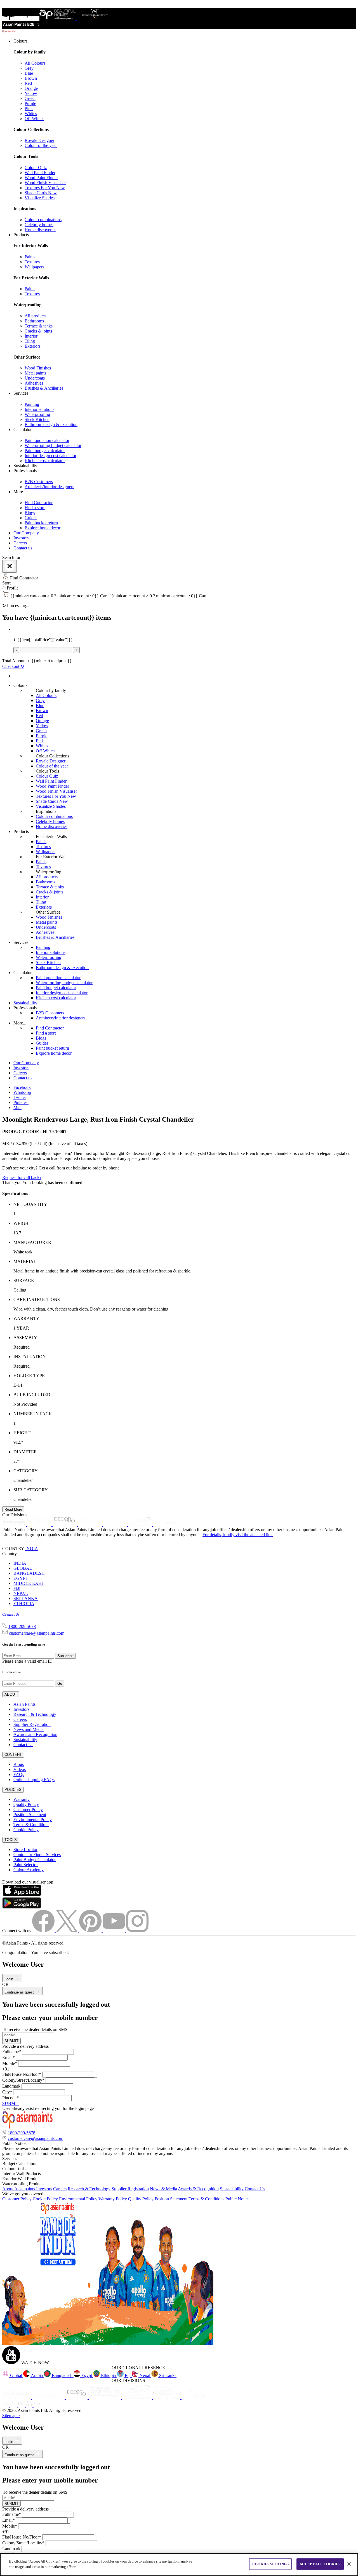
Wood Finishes (38, 368)
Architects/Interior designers (49, 487)
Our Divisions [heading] (15, 1515)
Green (30, 98)
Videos (20, 1769)
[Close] (10, 566)
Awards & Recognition (198, 2189)
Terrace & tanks (39, 326)
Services (21, 942)
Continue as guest (20, 1992)
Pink (29, 108)
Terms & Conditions (31, 1825)
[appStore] (22, 1895)
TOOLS (11, 1840)
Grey (29, 68)
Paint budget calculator (45, 451)
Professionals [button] (25, 471)
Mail (17, 1107)
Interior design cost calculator (50, 456)
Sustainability (25, 1003)
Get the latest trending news (24, 1644)
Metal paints (35, 373)
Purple (30, 103)
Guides (31, 518)
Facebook (22, 1087)
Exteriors (33, 346)
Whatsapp (22, 1092)
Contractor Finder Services (37, 1855)
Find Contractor (39, 503)
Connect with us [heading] (17, 1931)
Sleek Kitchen (37, 419)
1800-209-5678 (22, 1626)
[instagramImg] (137, 1931)
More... (20, 1023)
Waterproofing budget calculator (53, 445)
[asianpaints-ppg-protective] (141, 1525)
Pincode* (10, 2098)
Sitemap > (11, 2415)
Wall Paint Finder (40, 173)
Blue (29, 73)
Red (28, 83)
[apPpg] (167, 2398)
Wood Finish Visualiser (45, 183)
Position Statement (30, 1815)
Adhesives (34, 383)
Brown (31, 78)
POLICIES (13, 1790)
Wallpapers (34, 267)
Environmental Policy (33, 1820)
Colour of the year (41, 145)
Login (9, 1979)
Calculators (23, 973)
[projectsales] (105, 2398)
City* (7, 2092)
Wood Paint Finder (41, 178)
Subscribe (65, 1656)
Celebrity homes (39, 225)
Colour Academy (29, 1870)
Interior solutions (39, 409)
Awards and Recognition (35, 1734)
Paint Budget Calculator (35, 1860)
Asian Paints (24, 1704)
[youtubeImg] (114, 1931)
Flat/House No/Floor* (22, 2074)
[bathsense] (40, 1525)
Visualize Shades (40, 198)
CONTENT (13, 1755)
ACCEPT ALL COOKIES (320, 2564)
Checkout (13, 666)
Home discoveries (40, 230)
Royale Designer (39, 140)
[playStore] (22, 1907)
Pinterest (21, 1102)
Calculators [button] (23, 430)
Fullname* (12, 2052)
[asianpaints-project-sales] (90, 1525)
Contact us (23, 548)
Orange (31, 88)
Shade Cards (41, 193)
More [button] (18, 492)
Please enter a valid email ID (27, 1661)
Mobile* (10, 2063)
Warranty (22, 1799)
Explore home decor (43, 528)
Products (21, 831)
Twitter (20, 1097)
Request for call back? (22, 1177)
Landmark (11, 2086)
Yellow (31, 93)
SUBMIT (11, 2041)
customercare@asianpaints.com (37, 1633)
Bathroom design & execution (51, 424)
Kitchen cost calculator (45, 461)
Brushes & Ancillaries (44, 388)
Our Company (26, 533)
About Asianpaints (19, 2189)
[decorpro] (77, 2398)
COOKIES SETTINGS (270, 2564)
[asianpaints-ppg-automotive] (116, 1525)
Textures (32, 262)
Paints (30, 257)
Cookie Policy (26, 1830)
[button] (179, 588)
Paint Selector (26, 1865)
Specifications (15, 1193)
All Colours (35, 63)
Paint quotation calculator (47, 440)
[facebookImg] (44, 1931)
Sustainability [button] (25, 466)
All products (36, 316)
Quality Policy (26, 1804)
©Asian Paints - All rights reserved (33, 1943)
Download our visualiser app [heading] (28, 1882)
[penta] (165, 1525)
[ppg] (138, 2398)
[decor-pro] (65, 1525)
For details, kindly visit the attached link (238, 1535)
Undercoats (35, 378)
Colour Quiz (36, 168)
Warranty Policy (113, 2199)
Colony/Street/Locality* (23, 2080)
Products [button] (21, 235)
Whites (31, 114)
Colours (20, 685)
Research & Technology (35, 1714)
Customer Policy (28, 1809)
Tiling (30, 341)
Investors (21, 538)
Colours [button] (20, 41)
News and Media (29, 1729)
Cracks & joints (38, 331)
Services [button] (21, 393)
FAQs (19, 1774)
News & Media (163, 2189)
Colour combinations (43, 220)
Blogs (30, 513)
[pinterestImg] (91, 1931)
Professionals (25, 1008)
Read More (13, 1509)
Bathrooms (34, 321)
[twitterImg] (67, 1931)
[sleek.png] (17, 2398)
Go (60, 1684)
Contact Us (11, 1614)
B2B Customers (39, 482)
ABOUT (11, 1694)
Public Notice (237, 2199)
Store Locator (25, 1849)
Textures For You (45, 188)
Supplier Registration (32, 1724)
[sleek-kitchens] (15, 1525)
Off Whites (34, 119)
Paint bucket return (41, 523)
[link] (185, 135)
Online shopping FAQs (34, 1780)
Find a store (35, 508)
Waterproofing (37, 414)
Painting (32, 404)
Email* (9, 2057)
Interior (31, 336)
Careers (20, 543)
